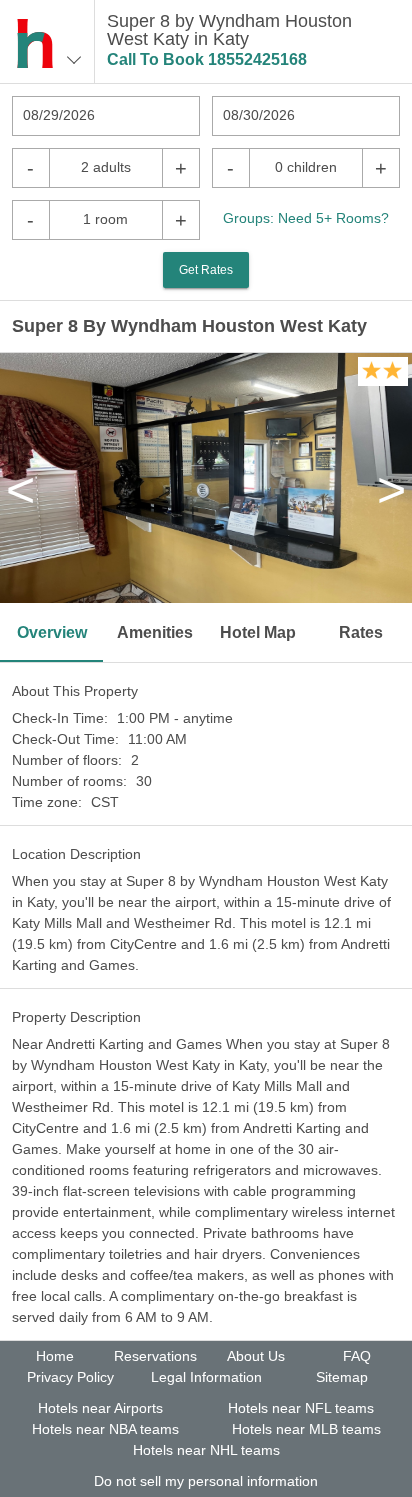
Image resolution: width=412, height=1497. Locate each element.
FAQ (357, 1356)
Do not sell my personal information (206, 1481)
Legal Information (206, 1377)
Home (55, 1356)
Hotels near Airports (100, 1408)
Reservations (155, 1356)
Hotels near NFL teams (301, 1408)
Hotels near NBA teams (105, 1429)
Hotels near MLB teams (306, 1429)
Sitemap (342, 1377)
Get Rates (206, 270)
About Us (256, 1356)
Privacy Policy (70, 1377)
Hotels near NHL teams (206, 1450)
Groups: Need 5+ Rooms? (306, 218)
